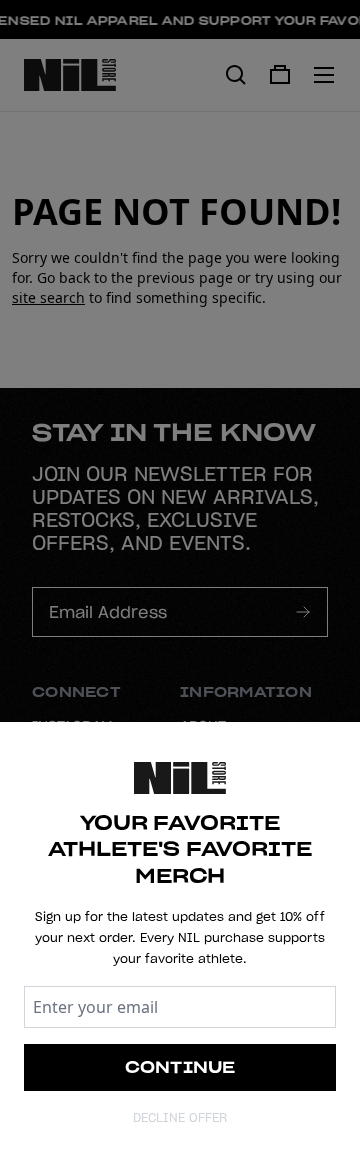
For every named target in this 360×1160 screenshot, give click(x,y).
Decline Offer (180, 1117)
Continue (180, 1067)
